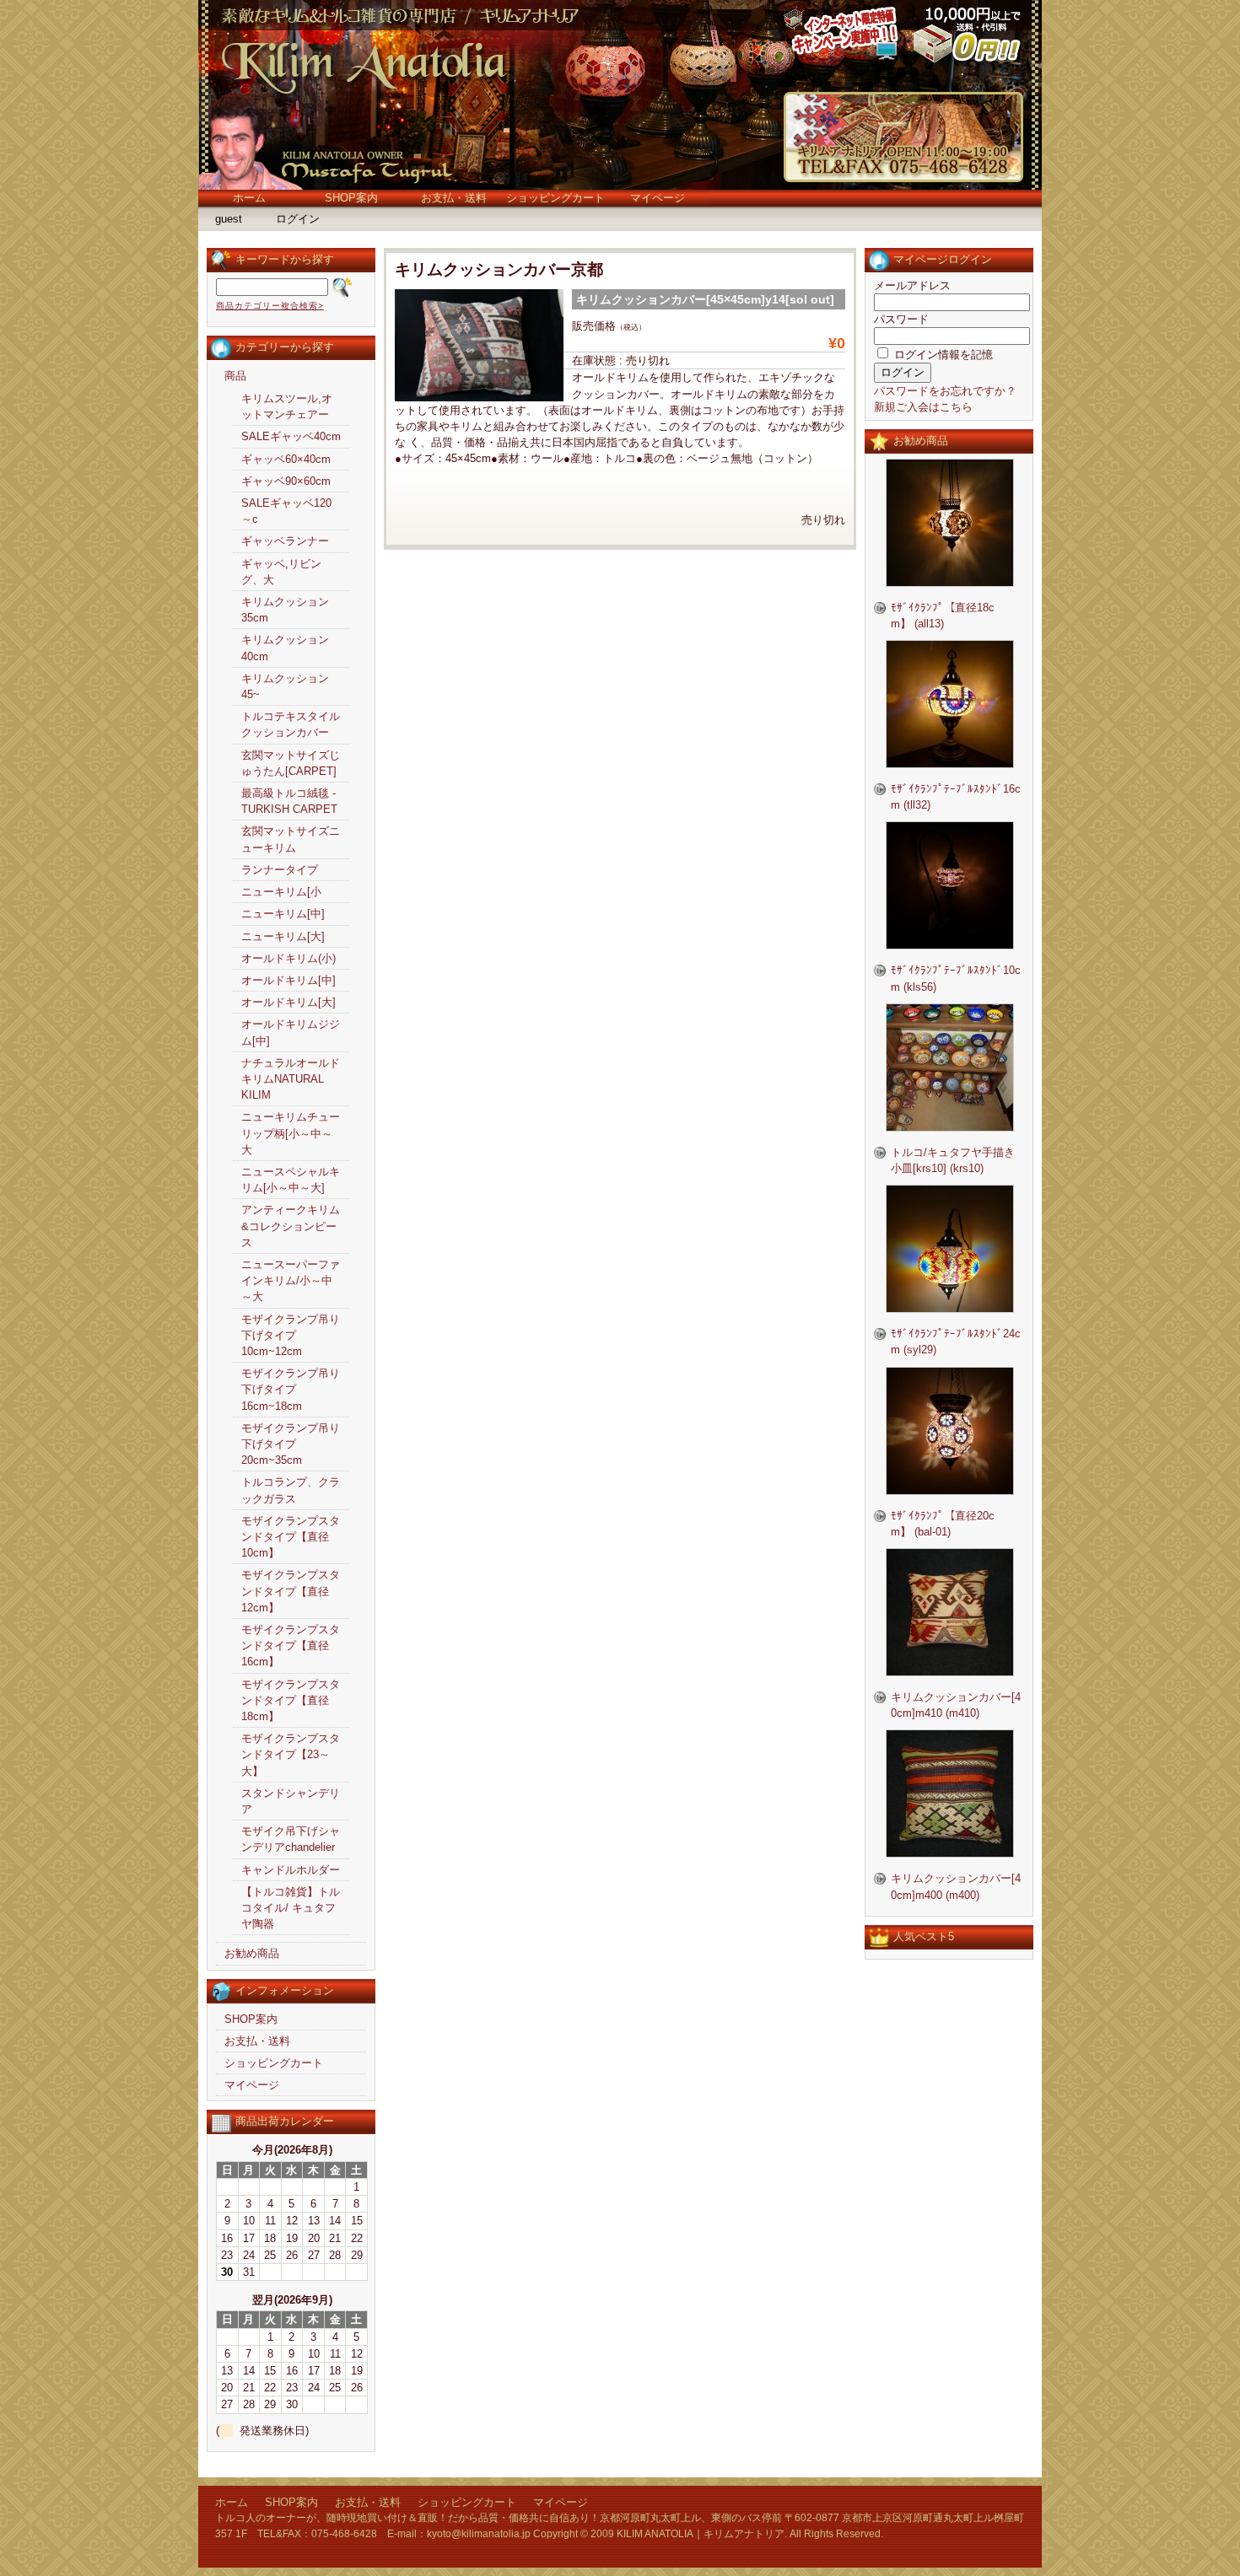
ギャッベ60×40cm (286, 459)
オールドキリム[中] (288, 980)
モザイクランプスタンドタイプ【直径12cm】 (291, 1591)
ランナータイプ (280, 870)
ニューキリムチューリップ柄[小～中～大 (291, 1133)
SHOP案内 (351, 198)
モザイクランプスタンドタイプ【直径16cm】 (291, 1646)
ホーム (249, 198)
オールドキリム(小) (288, 958)
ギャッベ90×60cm (286, 481)
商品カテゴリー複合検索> (270, 306)
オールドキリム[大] (288, 1002)
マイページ (658, 198)
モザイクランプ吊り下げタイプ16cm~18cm (291, 1389)
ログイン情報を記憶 (942, 355)
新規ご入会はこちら (923, 407)
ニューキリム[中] (283, 914)
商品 (235, 376)
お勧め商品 (252, 1953)
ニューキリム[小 (281, 892)
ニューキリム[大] (283, 936)
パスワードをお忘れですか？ (945, 391)
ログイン (298, 219)
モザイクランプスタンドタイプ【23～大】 (291, 1754)
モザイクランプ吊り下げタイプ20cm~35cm (291, 1444)
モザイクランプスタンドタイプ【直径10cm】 (291, 1537)
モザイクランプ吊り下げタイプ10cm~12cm (291, 1335)
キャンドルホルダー (291, 1870)
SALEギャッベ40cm (291, 436)
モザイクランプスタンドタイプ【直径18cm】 (291, 1700)
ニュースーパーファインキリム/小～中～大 (291, 1280)
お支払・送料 (454, 198)
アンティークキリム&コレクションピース (291, 1226)
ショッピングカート (555, 198)
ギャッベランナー (285, 541)
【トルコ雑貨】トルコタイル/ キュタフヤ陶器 (291, 1908)
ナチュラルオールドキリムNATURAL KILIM (291, 1079)
